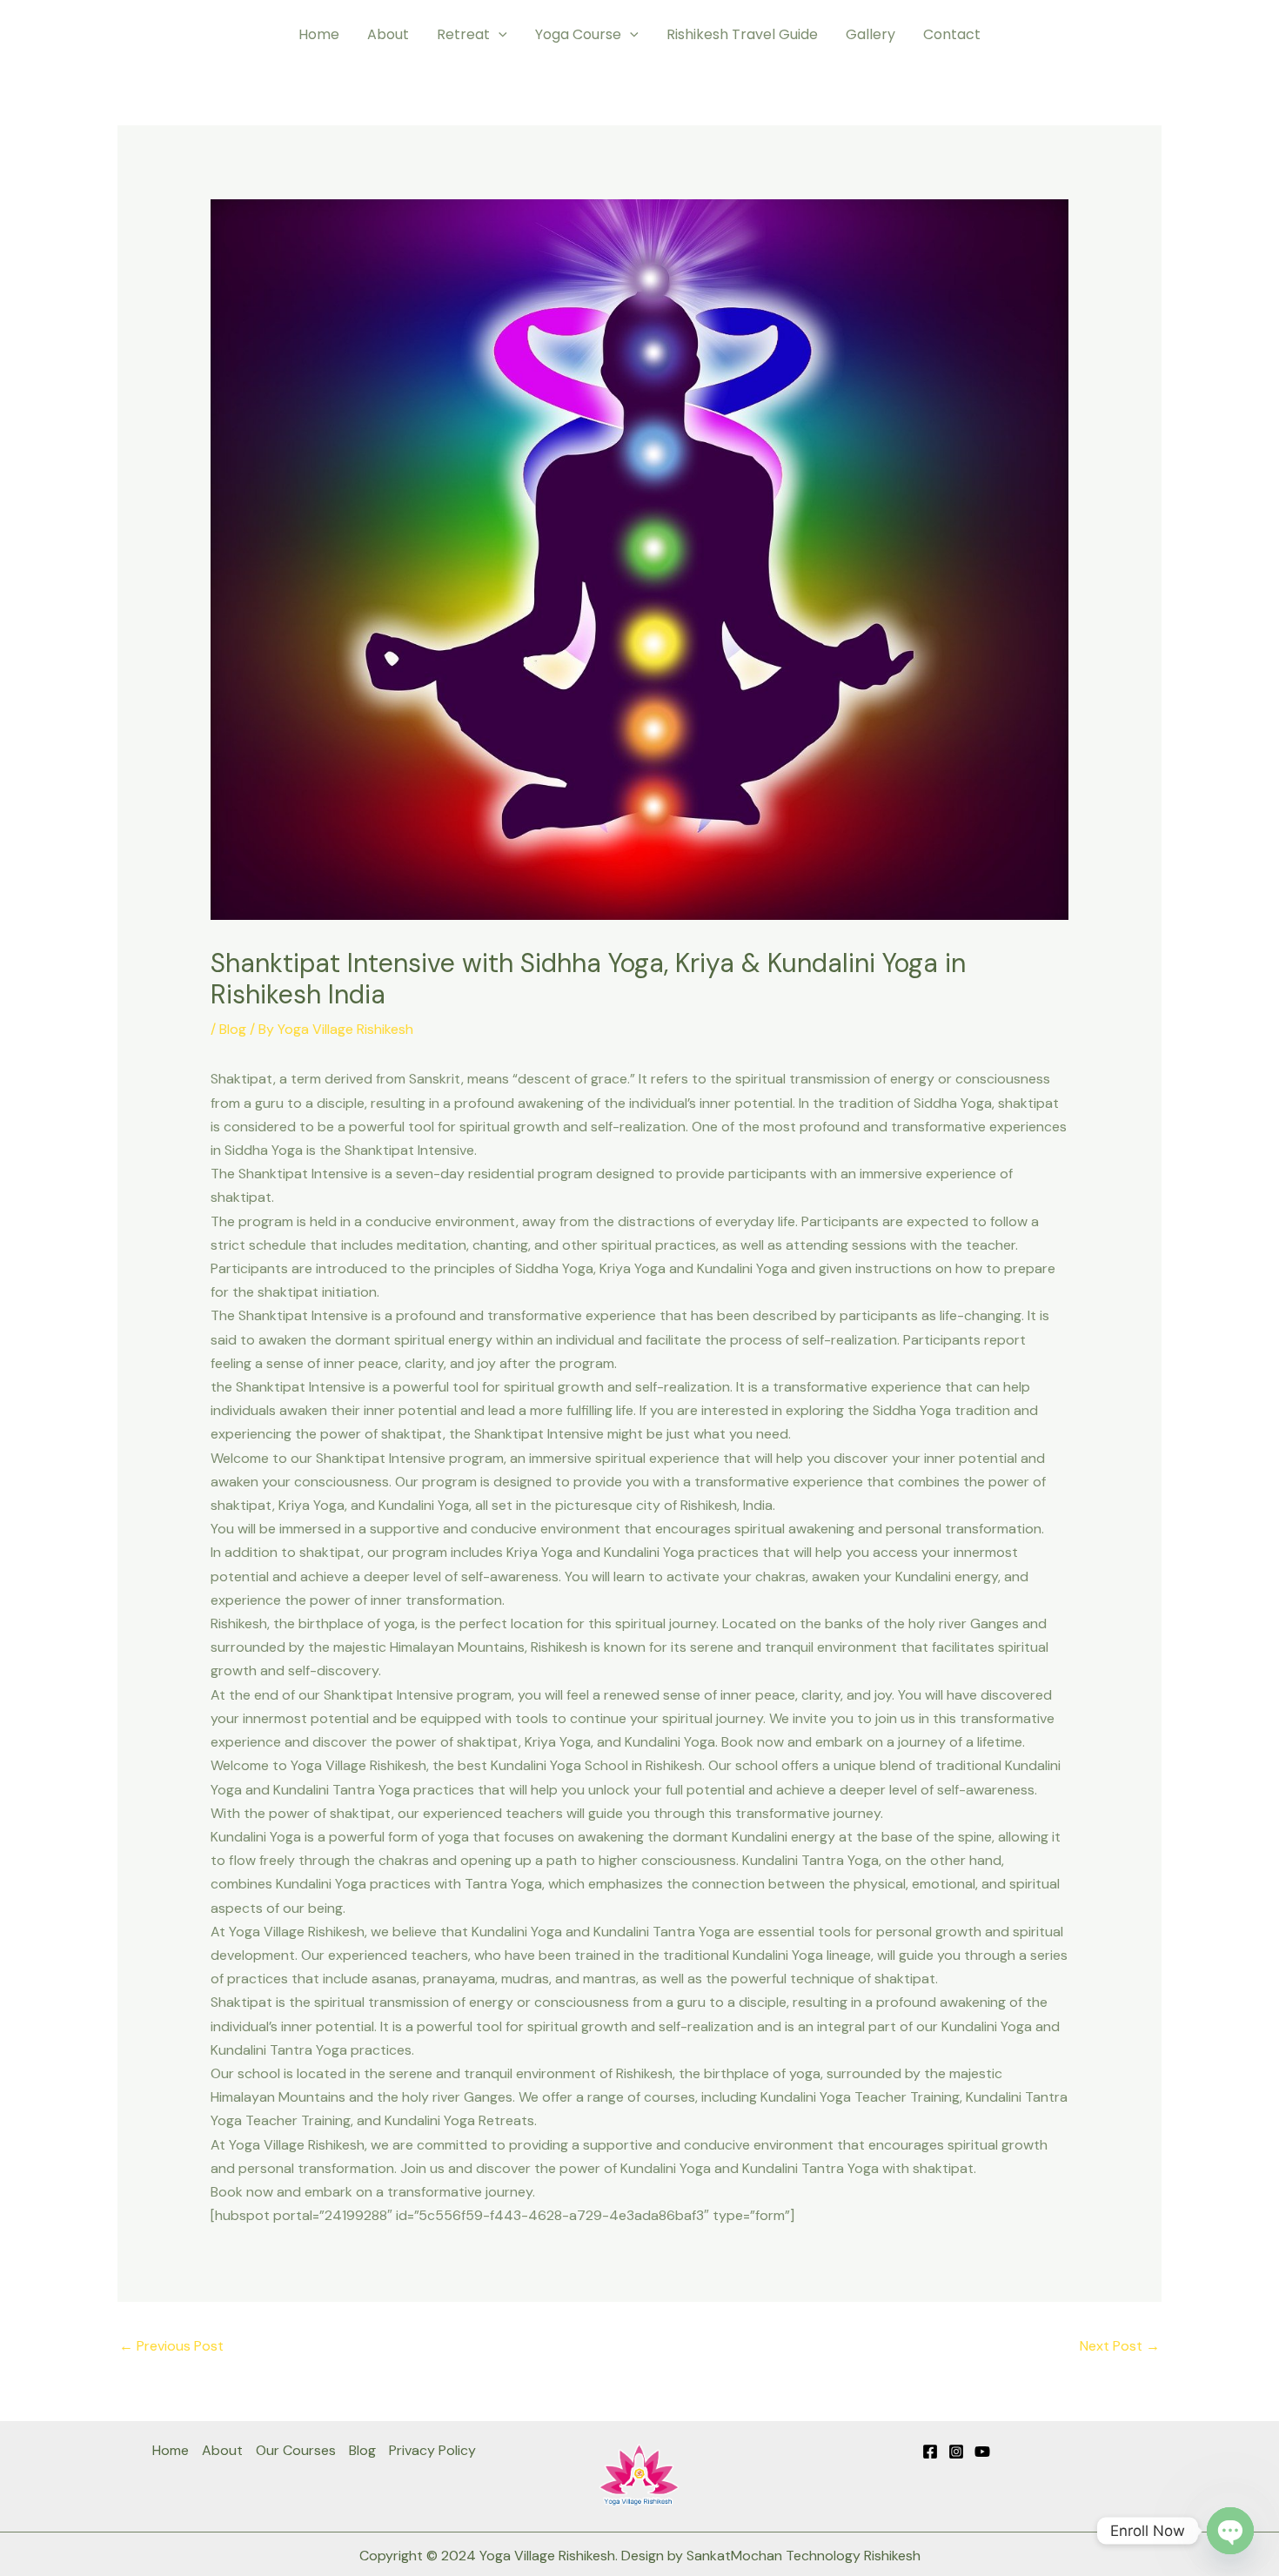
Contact (952, 34)
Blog (233, 1029)
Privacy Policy (432, 2450)
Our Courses (296, 2450)
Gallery (871, 34)
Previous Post (171, 2346)
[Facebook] (930, 2452)
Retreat (463, 34)
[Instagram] (956, 2452)
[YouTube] (982, 2452)
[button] (499, 35)
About (388, 34)
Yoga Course (578, 34)
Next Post (1120, 2346)
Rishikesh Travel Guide (742, 34)
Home (319, 34)
